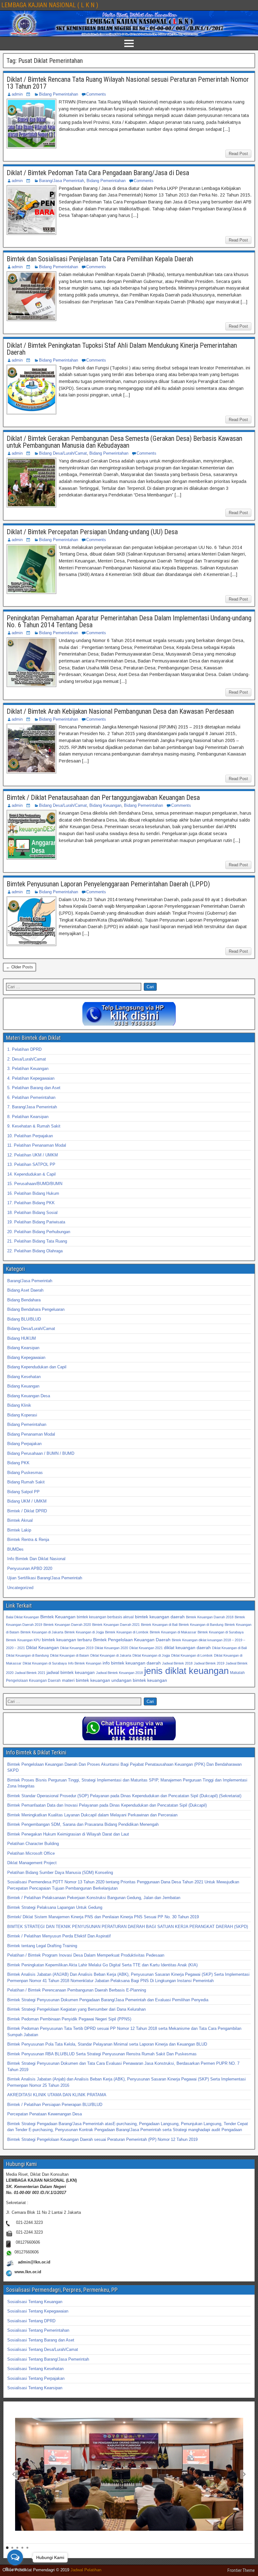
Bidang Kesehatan (24, 1377)
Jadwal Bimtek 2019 (209, 1663)
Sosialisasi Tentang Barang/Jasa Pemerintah (48, 2359)
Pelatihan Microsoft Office (31, 1853)
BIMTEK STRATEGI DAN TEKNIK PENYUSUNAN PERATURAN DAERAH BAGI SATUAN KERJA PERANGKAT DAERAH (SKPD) (128, 1927)
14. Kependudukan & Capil (31, 1174)
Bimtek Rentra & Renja (28, 1540)
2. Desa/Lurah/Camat (27, 1059)
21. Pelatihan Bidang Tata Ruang (37, 1241)
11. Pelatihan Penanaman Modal (37, 1145)
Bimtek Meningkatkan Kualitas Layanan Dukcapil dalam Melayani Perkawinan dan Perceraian (92, 1815)
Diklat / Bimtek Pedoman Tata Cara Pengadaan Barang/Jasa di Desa (98, 173)
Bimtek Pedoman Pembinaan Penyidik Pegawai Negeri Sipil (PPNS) (69, 2019)
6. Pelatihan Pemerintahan (31, 1097)
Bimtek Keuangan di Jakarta (42, 1632)
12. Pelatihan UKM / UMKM (33, 1155)
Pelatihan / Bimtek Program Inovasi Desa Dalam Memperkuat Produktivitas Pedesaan (86, 1955)
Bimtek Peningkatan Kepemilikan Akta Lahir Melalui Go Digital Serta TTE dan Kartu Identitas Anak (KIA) (102, 1965)
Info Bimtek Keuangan (85, 1663)
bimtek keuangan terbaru (67, 1640)
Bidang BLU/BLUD (24, 1319)
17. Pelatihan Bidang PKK (31, 1203)
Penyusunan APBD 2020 (30, 1568)
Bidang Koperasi (22, 1415)
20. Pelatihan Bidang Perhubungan (39, 1232)
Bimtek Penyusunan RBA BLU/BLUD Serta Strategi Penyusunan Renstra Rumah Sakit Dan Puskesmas (102, 2054)
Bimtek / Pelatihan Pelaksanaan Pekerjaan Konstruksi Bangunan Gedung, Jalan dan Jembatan (94, 1898)
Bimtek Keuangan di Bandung (201, 1625)
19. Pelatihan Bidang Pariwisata (36, 1222)
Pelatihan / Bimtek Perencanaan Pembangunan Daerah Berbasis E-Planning (77, 1990)
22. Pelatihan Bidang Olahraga (35, 1251)
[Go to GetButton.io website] (15, 2570)
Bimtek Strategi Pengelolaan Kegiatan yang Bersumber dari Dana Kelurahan (76, 2009)
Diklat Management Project (32, 1863)
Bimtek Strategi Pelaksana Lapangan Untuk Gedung (55, 1907)
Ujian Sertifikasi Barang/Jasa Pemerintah (45, 1578)
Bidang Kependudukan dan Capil (37, 1367)
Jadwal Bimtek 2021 (30, 1673)
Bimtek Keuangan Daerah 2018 (210, 1617)
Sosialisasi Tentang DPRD (31, 2321)
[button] (14, 2474)
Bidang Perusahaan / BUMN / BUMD (41, 1453)
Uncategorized (20, 1588)
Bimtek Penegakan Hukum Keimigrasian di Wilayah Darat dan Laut (68, 1834)
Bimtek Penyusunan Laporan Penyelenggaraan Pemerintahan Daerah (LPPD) (108, 884)
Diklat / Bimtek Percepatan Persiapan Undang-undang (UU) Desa (92, 532)
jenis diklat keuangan (186, 1671)
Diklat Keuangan (42, 1648)
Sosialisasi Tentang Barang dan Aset (41, 2340)
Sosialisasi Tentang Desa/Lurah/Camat (43, 2349)
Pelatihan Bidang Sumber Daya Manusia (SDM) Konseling (60, 1872)
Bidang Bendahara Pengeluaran (36, 1309)
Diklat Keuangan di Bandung (27, 1655)
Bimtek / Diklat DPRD (27, 1511)
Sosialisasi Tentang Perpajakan (36, 2378)
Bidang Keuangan (105, 805)
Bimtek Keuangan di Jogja (84, 1632)
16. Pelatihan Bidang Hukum (33, 1193)
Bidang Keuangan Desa (29, 1396)
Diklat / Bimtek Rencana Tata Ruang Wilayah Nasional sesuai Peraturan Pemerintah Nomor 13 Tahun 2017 (128, 83)
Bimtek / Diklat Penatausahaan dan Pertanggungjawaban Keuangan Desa (103, 798)
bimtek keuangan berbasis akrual (105, 1617)
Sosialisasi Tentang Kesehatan (35, 2369)
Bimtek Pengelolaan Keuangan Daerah (132, 1640)
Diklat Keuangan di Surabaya (45, 1663)
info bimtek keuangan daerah (132, 1663)
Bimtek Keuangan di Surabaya (221, 1632)
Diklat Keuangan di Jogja (151, 1655)
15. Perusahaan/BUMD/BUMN (35, 1184)
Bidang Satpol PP (23, 1492)
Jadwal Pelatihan (86, 2570)
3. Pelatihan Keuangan (28, 1069)
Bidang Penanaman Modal (31, 1434)
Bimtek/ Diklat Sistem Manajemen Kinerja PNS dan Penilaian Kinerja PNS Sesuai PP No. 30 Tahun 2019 (103, 1917)
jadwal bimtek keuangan (71, 1672)
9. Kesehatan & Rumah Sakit (34, 1126)
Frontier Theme (241, 2570)
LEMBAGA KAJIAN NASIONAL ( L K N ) (50, 5)
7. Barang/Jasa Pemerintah (32, 1107)
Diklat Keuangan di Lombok (192, 1655)
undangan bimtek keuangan (139, 1680)
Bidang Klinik (19, 1405)
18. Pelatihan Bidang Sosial (32, 1213)
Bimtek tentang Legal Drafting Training (42, 1946)
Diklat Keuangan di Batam (70, 1655)
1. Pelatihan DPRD (24, 1049)
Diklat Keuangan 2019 (77, 1648)
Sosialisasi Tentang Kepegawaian (38, 2311)
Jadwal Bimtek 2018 (177, 1663)
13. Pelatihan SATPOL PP (31, 1164)
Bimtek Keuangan (58, 1617)
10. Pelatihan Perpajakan (30, 1136)
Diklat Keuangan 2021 (146, 1648)
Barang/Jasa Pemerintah (62, 181)
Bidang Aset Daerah (25, 1290)
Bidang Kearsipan (23, 1348)
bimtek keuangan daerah (160, 1617)
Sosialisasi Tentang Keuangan (35, 2302)
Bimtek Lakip (19, 1530)
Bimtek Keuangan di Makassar (173, 1632)
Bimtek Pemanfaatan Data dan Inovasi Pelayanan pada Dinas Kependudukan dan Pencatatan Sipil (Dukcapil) (107, 1805)
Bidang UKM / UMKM (27, 1501)
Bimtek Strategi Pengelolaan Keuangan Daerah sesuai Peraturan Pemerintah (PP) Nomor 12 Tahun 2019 (102, 2139)
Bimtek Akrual (20, 1520)
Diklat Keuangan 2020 (111, 1648)
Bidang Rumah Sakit (26, 1482)
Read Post (238, 154)
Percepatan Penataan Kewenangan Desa (45, 2114)
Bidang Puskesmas (25, 1473)
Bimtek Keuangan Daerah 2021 (116, 1625)
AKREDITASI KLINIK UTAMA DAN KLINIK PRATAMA (57, 2095)
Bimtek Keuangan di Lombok (127, 1632)
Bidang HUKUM (22, 1338)
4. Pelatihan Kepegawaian (31, 1078)
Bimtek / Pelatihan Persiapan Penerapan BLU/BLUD (55, 2105)
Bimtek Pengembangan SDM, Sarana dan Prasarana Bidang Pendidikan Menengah (83, 1824)
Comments (96, 94)
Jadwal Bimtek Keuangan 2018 (119, 1673)
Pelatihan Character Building (33, 1844)
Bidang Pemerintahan (59, 94)
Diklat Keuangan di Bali (229, 1648)
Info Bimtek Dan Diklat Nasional (36, 1559)
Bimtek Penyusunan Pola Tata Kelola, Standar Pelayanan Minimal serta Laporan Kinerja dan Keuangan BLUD (107, 2044)
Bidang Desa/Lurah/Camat (63, 453)
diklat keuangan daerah (187, 1648)
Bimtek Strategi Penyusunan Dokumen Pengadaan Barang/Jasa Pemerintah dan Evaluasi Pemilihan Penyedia (108, 2000)
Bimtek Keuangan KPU (23, 1640)
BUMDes (15, 1549)
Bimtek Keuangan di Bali (159, 1625)
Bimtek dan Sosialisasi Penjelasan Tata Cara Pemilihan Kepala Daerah (100, 259)
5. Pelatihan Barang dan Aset (34, 1088)
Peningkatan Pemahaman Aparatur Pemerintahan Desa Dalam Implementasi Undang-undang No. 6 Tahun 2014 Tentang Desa (129, 621)
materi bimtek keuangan (86, 1680)
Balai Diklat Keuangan (22, 1617)
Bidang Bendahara (24, 1300)
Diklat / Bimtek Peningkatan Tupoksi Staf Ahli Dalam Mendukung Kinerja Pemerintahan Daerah (122, 349)
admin (17, 94)
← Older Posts (20, 967)
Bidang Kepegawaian (26, 1357)
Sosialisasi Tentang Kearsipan (35, 2388)
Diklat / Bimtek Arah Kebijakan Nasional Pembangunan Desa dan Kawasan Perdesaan (120, 711)
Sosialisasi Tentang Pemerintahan (38, 2330)
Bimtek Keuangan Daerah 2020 (67, 1625)
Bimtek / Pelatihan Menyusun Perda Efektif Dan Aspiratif (59, 1936)
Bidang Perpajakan (24, 1444)
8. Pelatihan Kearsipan (28, 1117)
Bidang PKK (18, 1463)
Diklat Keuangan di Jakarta (111, 1655)
